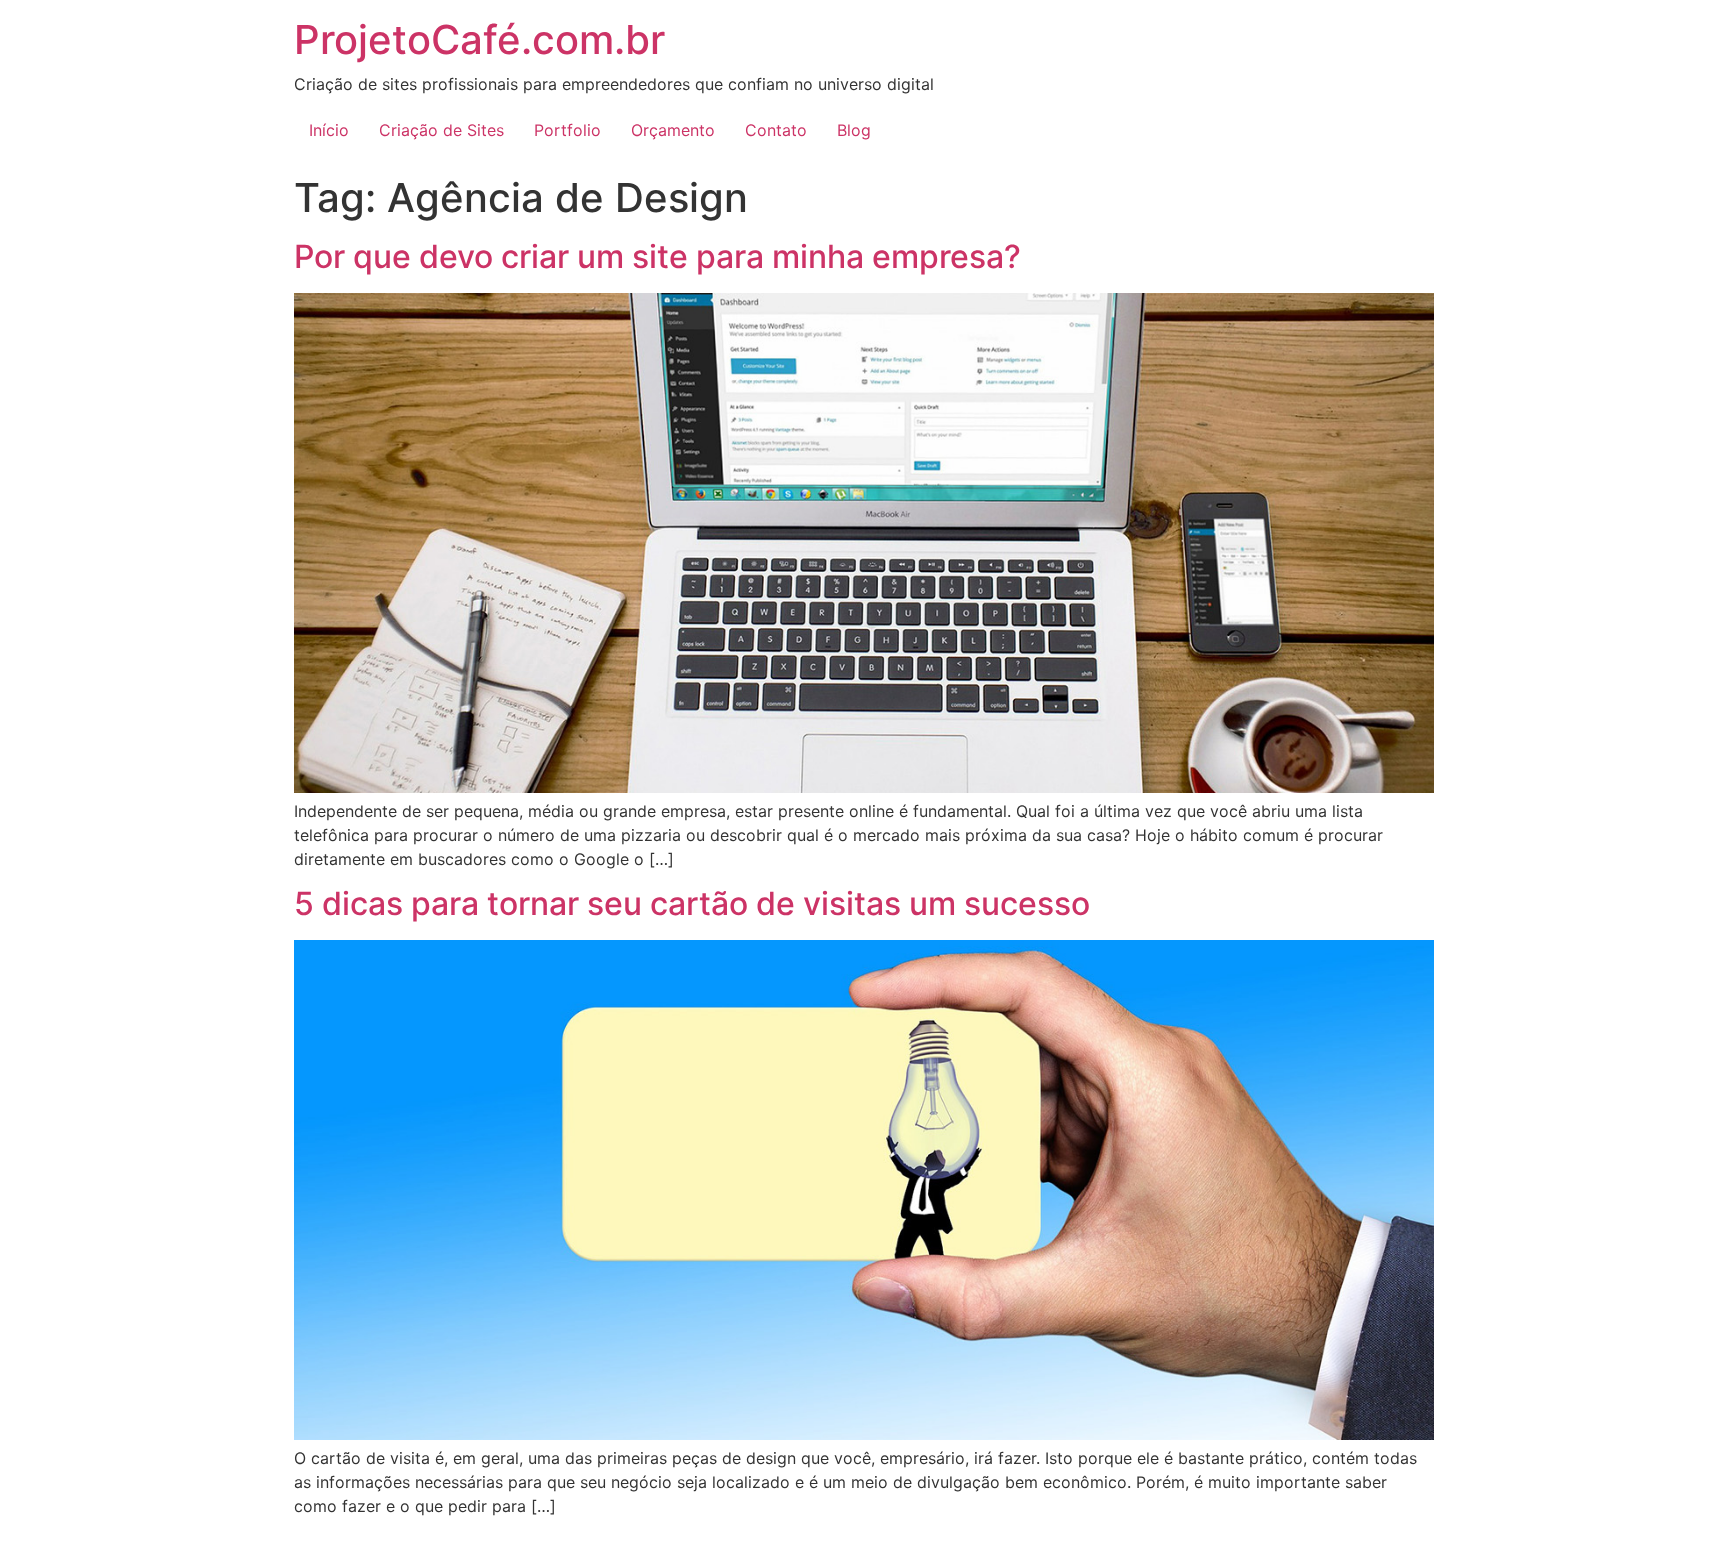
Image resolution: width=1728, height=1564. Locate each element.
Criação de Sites (441, 130)
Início (329, 130)
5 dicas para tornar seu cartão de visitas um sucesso (692, 903)
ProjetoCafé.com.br (479, 39)
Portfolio (567, 130)
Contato (776, 130)
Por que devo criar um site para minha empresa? (657, 256)
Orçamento (673, 130)
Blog (854, 130)
